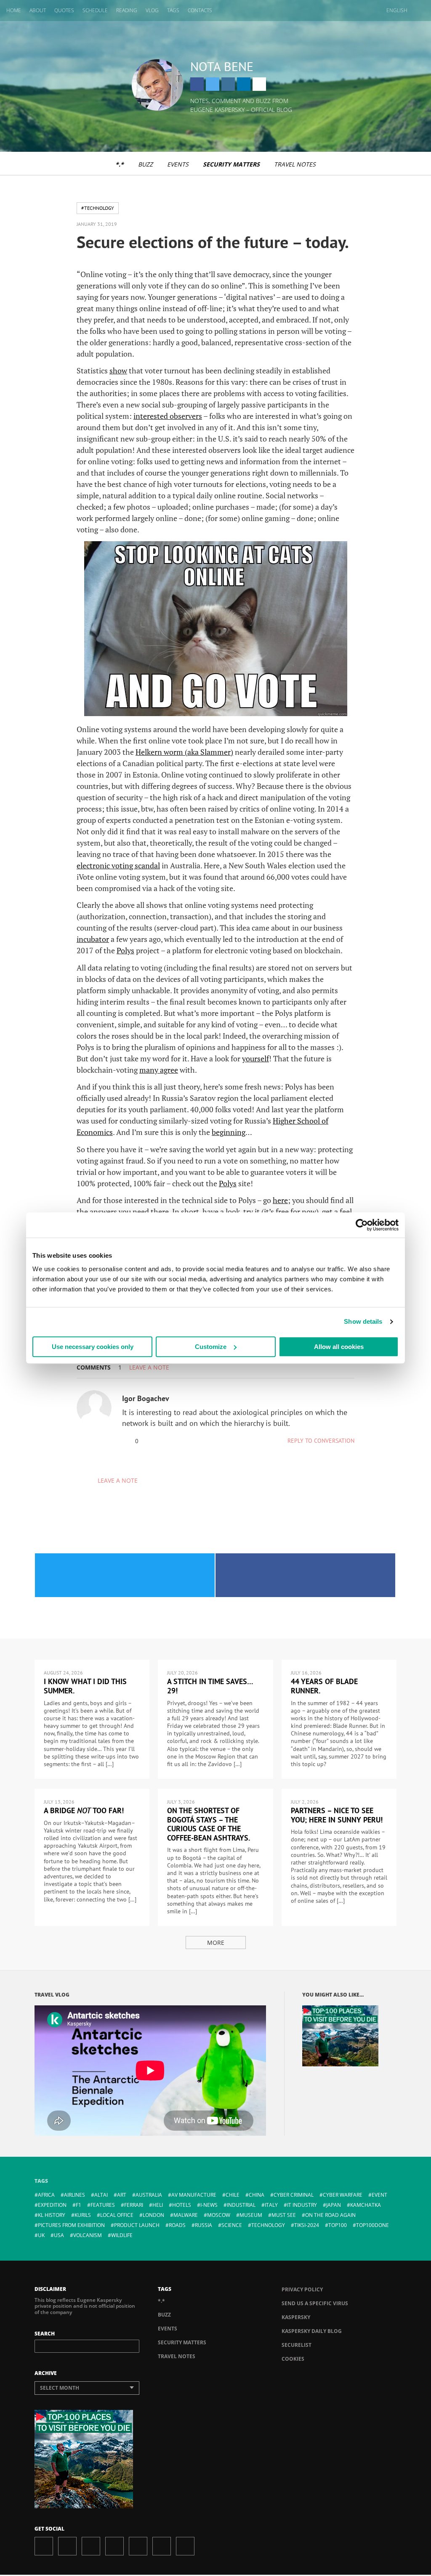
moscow (219, 2215)
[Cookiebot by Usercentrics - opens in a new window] (362, 1225)
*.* (120, 164)
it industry (302, 2205)
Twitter (213, 84)
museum (251, 2215)
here (280, 1200)
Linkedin (244, 84)
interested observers (168, 416)
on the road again (330, 2215)
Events (178, 164)
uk (41, 2235)
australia (149, 2195)
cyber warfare (343, 2195)
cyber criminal (294, 2195)
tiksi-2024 (307, 2225)
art (122, 2195)
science (232, 2225)
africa (46, 2195)
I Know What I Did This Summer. (85, 1686)
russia (204, 2225)
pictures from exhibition (71, 2225)
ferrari (134, 2205)
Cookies (293, 2359)
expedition (52, 2205)
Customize (211, 1347)
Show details (363, 1321)
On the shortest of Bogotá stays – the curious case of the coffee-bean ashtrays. (209, 1824)
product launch (137, 2225)
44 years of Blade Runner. (324, 1686)
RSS (185, 2546)
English (397, 10)
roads (177, 2225)
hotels (182, 2205)
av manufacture (194, 2195)
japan (334, 2205)
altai (101, 2195)
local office (117, 2215)
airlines (74, 2195)
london (153, 2215)
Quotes (64, 10)
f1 (78, 2205)
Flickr (162, 2546)
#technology (98, 208)
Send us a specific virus (315, 2303)
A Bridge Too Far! (84, 1810)
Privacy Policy (302, 2289)
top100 (338, 2225)
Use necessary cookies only (93, 1347)
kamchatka (366, 2205)
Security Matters (231, 164)
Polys (125, 950)
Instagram (228, 84)
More (216, 1943)
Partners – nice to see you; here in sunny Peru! (337, 1815)
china (257, 2195)
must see (284, 2215)
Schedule (95, 10)
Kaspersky (296, 2317)
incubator (93, 939)
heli (158, 2205)
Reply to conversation (321, 1441)
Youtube (138, 2546)
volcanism (88, 2235)
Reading (127, 10)
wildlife (122, 2235)
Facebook (197, 84)
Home (14, 10)
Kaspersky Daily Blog (312, 2331)
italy (271, 2205)
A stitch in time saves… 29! (210, 1686)
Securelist (297, 2345)
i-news (209, 2205)
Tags (173, 10)
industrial (241, 2205)
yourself (255, 1058)
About (38, 10)
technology (268, 2225)
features (103, 2205)
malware (186, 2215)
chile (233, 2195)
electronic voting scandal (118, 865)
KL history (52, 2215)
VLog (152, 10)
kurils (83, 2215)
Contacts (200, 10)
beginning (229, 1132)
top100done (372, 2225)
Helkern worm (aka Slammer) (184, 752)
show (118, 370)
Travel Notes (295, 164)
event (379, 2195)
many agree (159, 1070)
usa (59, 2235)
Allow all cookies (339, 1347)
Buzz (145, 164)
